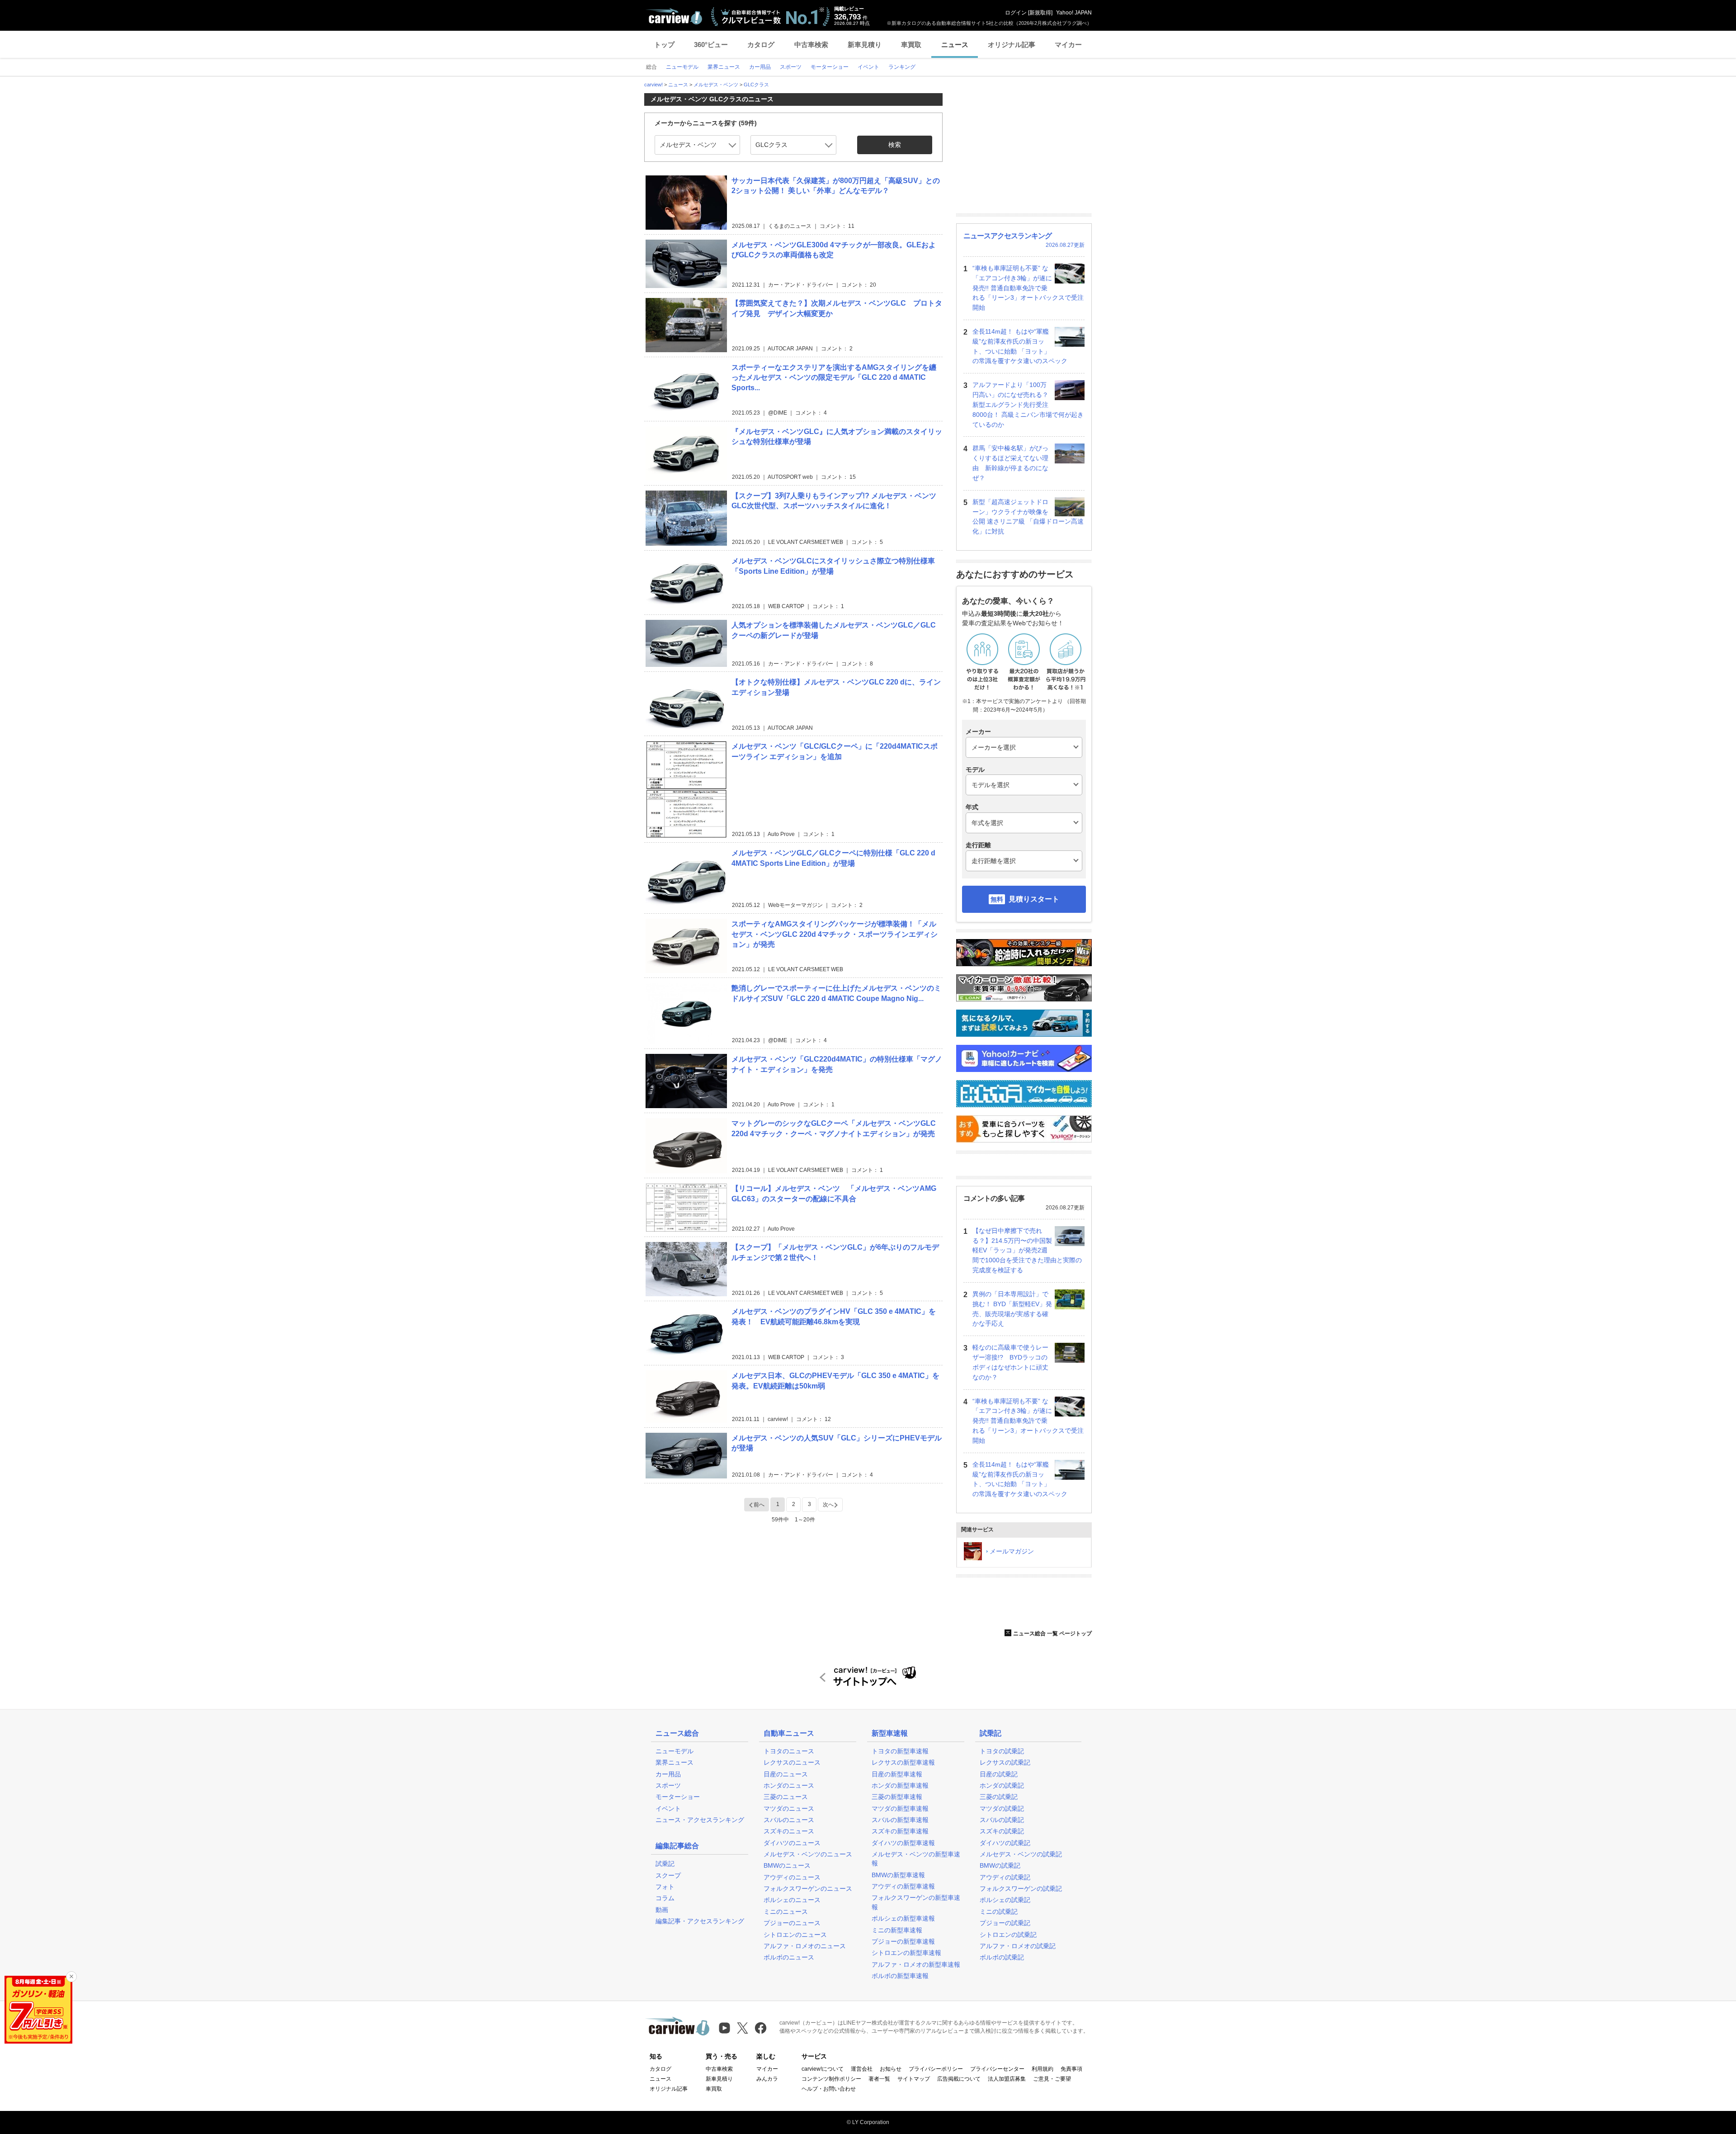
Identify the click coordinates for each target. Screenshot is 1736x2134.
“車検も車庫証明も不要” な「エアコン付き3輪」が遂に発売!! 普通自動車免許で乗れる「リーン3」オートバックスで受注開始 (1028, 288)
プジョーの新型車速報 (903, 1941)
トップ (664, 45)
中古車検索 (811, 45)
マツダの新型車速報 (900, 1808)
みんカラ (767, 2079)
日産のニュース (786, 1774)
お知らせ (891, 2069)
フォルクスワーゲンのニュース (808, 1888)
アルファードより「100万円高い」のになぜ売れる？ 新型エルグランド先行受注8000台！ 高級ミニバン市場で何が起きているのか (1028, 404)
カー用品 (668, 1774)
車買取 (911, 45)
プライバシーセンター (997, 2069)
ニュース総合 (677, 1733)
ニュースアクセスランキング (1007, 236)
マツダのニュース (789, 1808)
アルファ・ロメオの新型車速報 (916, 1964)
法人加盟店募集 (1007, 2079)
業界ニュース (675, 1762)
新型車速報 (890, 1733)
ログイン (1016, 13)
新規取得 (1040, 13)
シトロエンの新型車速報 (906, 1953)
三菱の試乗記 (999, 1797)
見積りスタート (1034, 899)
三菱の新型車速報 (897, 1797)
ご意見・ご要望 (1052, 2079)
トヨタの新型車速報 (900, 1751)
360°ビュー (711, 45)
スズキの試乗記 (1002, 1831)
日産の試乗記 (999, 1774)
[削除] (71, 1977)
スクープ (668, 1875)
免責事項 (1071, 2069)
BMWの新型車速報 (898, 1875)
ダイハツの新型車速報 (903, 1843)
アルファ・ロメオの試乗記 (1018, 1946)
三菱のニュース (786, 1797)
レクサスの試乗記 (1005, 1762)
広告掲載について (959, 2079)
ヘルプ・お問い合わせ (829, 2089)
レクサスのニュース (792, 1762)
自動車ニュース (789, 1733)
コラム (665, 1898)
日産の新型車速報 (897, 1774)
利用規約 (1043, 2069)
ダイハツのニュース (792, 1843)
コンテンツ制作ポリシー (831, 2079)
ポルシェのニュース (792, 1900)
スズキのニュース (789, 1831)
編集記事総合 (677, 1846)
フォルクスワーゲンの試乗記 (1021, 1888)
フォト (665, 1887)
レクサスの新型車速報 (903, 1762)
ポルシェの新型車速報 (903, 1918)
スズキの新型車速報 (900, 1831)
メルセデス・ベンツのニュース (808, 1854)
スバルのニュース (789, 1820)
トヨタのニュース (789, 1751)
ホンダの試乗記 (1002, 1785)
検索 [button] (895, 145)
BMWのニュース (787, 1865)
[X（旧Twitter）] (743, 2028)
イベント (668, 1808)
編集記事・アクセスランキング (700, 1921)
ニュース (955, 45)
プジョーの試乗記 (1005, 1923)
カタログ (761, 45)
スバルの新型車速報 (900, 1820)
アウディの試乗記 (1005, 1877)
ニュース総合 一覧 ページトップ (1052, 1634)
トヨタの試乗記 (1002, 1751)
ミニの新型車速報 (897, 1930)
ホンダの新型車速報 (900, 1785)
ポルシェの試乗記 (1005, 1900)
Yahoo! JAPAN (1074, 13)
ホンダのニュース (789, 1785)
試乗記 (665, 1864)
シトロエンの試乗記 (1008, 1935)
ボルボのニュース (789, 1957)
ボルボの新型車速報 (900, 1976)
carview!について (823, 2069)
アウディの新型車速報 (903, 1886)
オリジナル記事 (1012, 45)
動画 (662, 1910)
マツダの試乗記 (1002, 1808)
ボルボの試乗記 (1002, 1957)
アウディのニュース (792, 1877)
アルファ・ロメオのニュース (805, 1946)
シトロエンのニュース (795, 1935)
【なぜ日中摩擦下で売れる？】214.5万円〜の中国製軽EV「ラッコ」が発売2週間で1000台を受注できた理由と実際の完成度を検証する (1027, 1250)
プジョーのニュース (792, 1923)
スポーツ (668, 1785)
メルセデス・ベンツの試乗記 (1021, 1854)
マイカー (1068, 45)
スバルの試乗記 (1002, 1820)
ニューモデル (675, 1751)
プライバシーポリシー (936, 2069)
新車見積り (865, 45)
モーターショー (678, 1797)
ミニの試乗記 (999, 1912)
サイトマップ (914, 2079)
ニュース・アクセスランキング (700, 1820)
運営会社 (862, 2069)
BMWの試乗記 (1000, 1865)
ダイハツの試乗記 (1005, 1843)
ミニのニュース (786, 1912)
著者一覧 (879, 2079)
